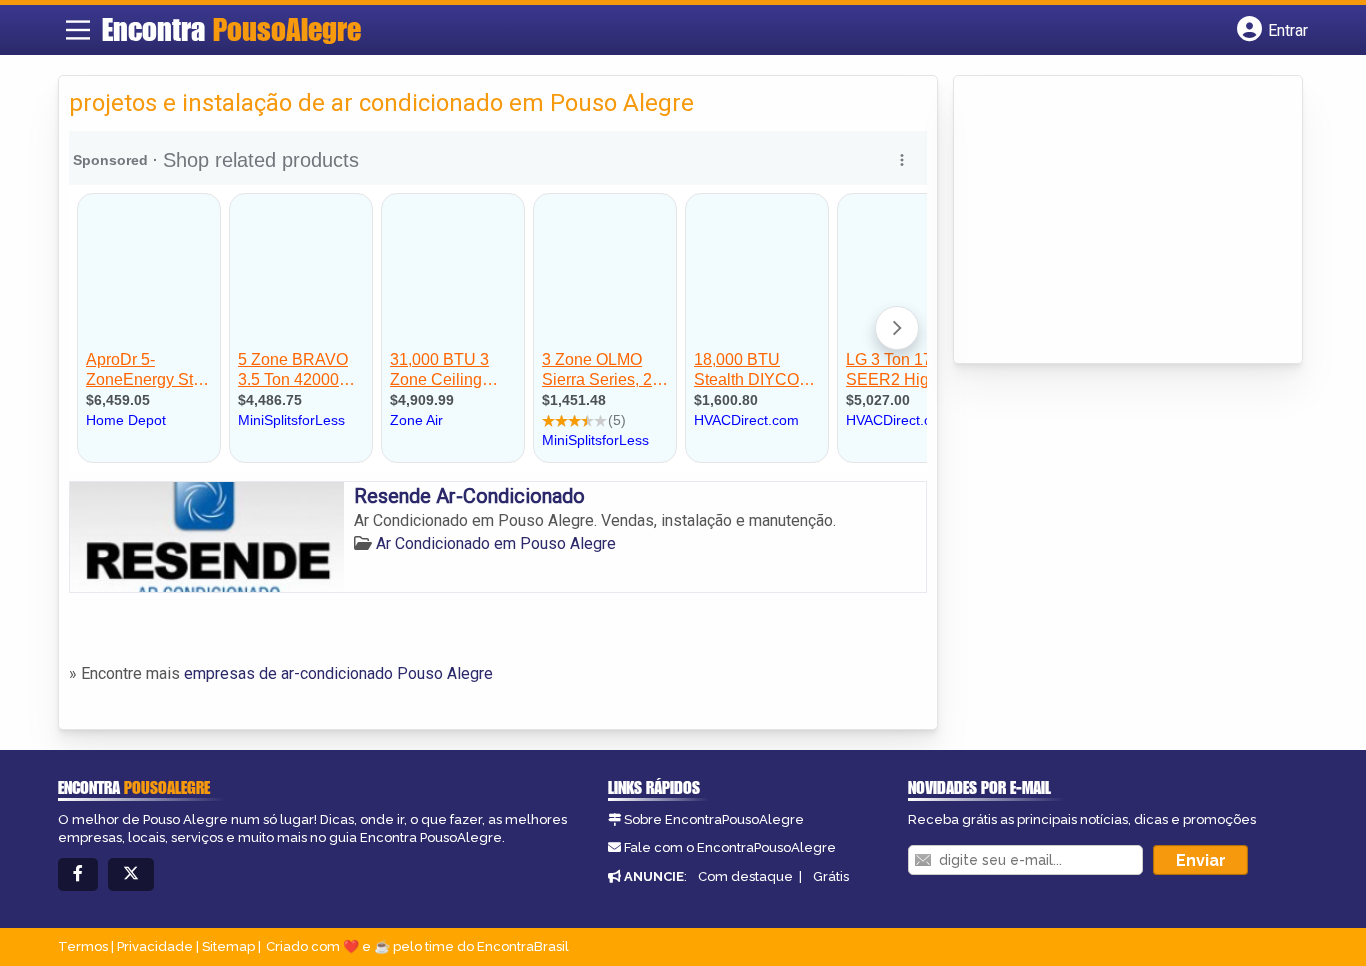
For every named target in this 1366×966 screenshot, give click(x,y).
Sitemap (228, 946)
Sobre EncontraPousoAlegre (714, 819)
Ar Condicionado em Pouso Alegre (496, 543)
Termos (83, 946)
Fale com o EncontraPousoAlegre (730, 847)
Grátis (831, 876)
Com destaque (745, 876)
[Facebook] (78, 874)
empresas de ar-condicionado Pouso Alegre (338, 673)
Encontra (231, 29)
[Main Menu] (78, 30)
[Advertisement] (1114, 221)
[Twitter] (131, 874)
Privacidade (155, 946)
